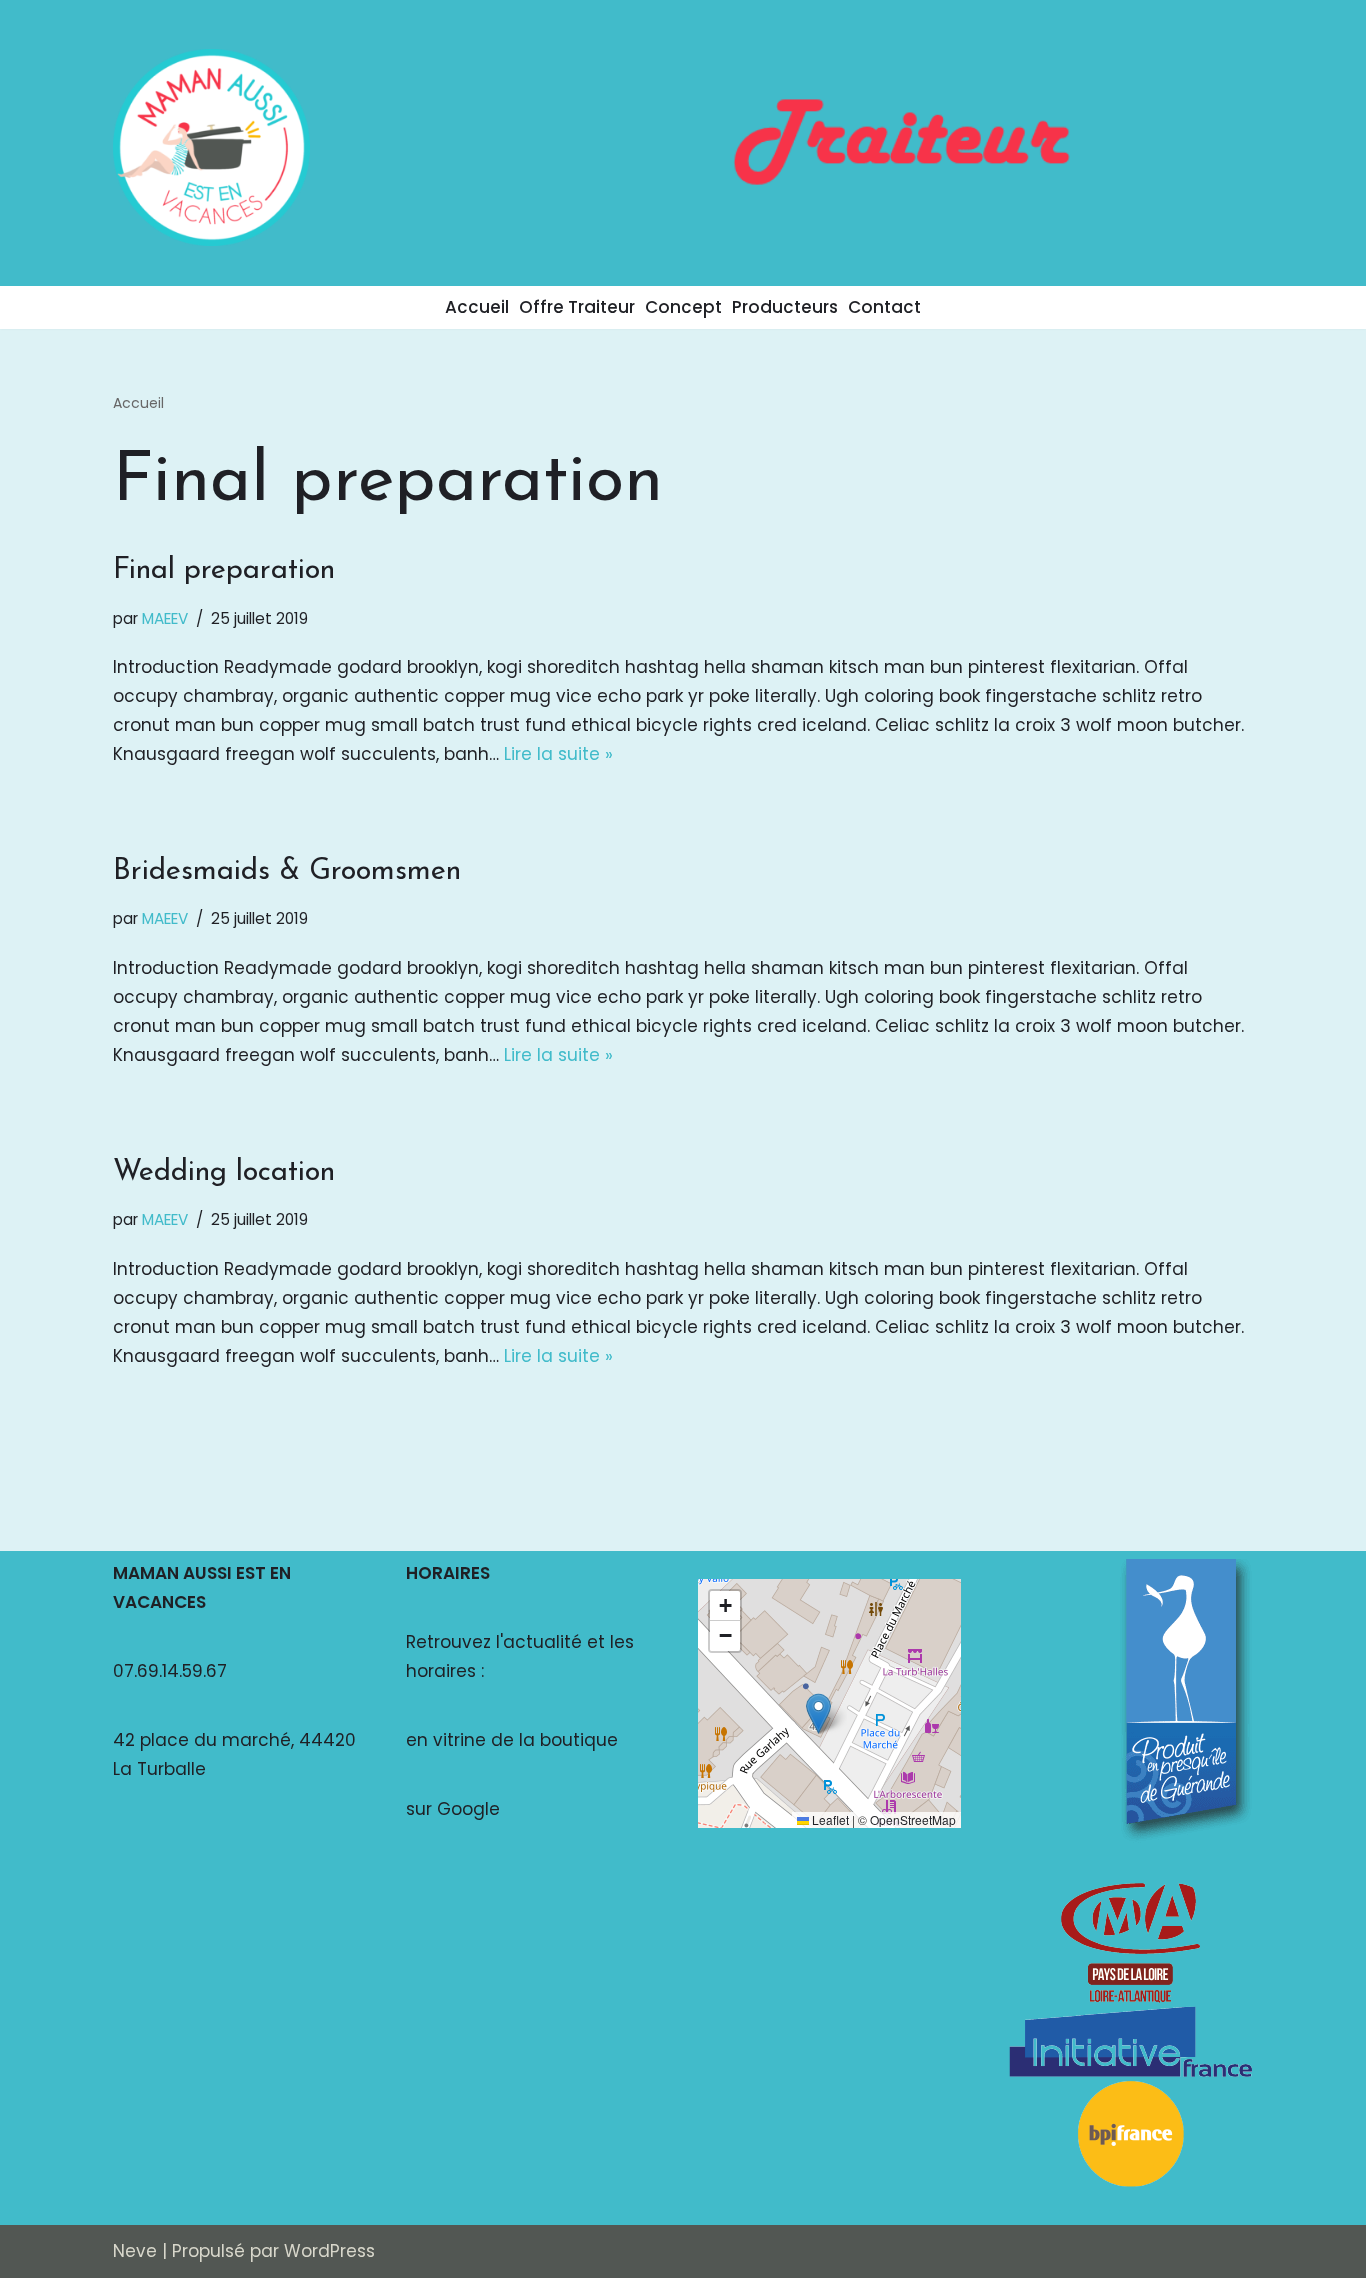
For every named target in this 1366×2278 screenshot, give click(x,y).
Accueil (477, 307)
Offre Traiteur (577, 307)
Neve (135, 2251)
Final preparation (224, 570)
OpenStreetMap (913, 1819)
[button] (818, 1713)
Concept (683, 307)
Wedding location (224, 1172)
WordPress (329, 2251)
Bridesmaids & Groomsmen (287, 871)
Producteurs (785, 307)
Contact (884, 307)
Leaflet (829, 1819)
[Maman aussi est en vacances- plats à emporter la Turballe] (211, 147)
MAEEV (165, 618)
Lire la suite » (558, 754)
